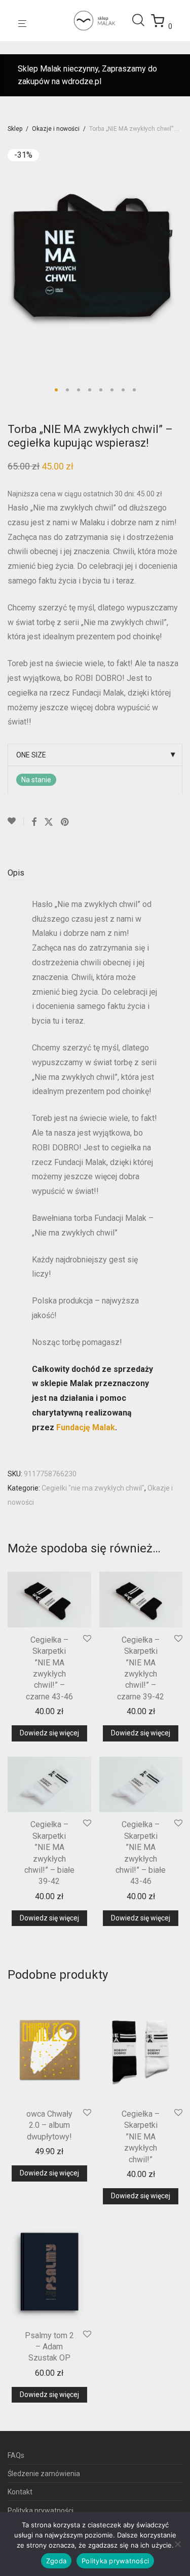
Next (180, 258)
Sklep (15, 129)
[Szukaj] (141, 20)
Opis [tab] (16, 873)
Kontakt (20, 2492)
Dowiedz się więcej (49, 1733)
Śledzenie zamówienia (44, 2474)
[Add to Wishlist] (16, 821)
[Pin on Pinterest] (65, 822)
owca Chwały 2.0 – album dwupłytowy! (49, 2125)
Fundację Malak (86, 1427)
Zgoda (56, 2561)
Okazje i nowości (56, 129)
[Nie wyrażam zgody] (177, 2544)
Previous (10, 258)
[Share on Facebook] (34, 822)
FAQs (16, 2455)
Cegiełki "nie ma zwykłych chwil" (93, 1488)
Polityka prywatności (41, 2511)
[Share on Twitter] (49, 822)
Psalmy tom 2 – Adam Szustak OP (49, 2347)
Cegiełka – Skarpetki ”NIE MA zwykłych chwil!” (141, 2137)
